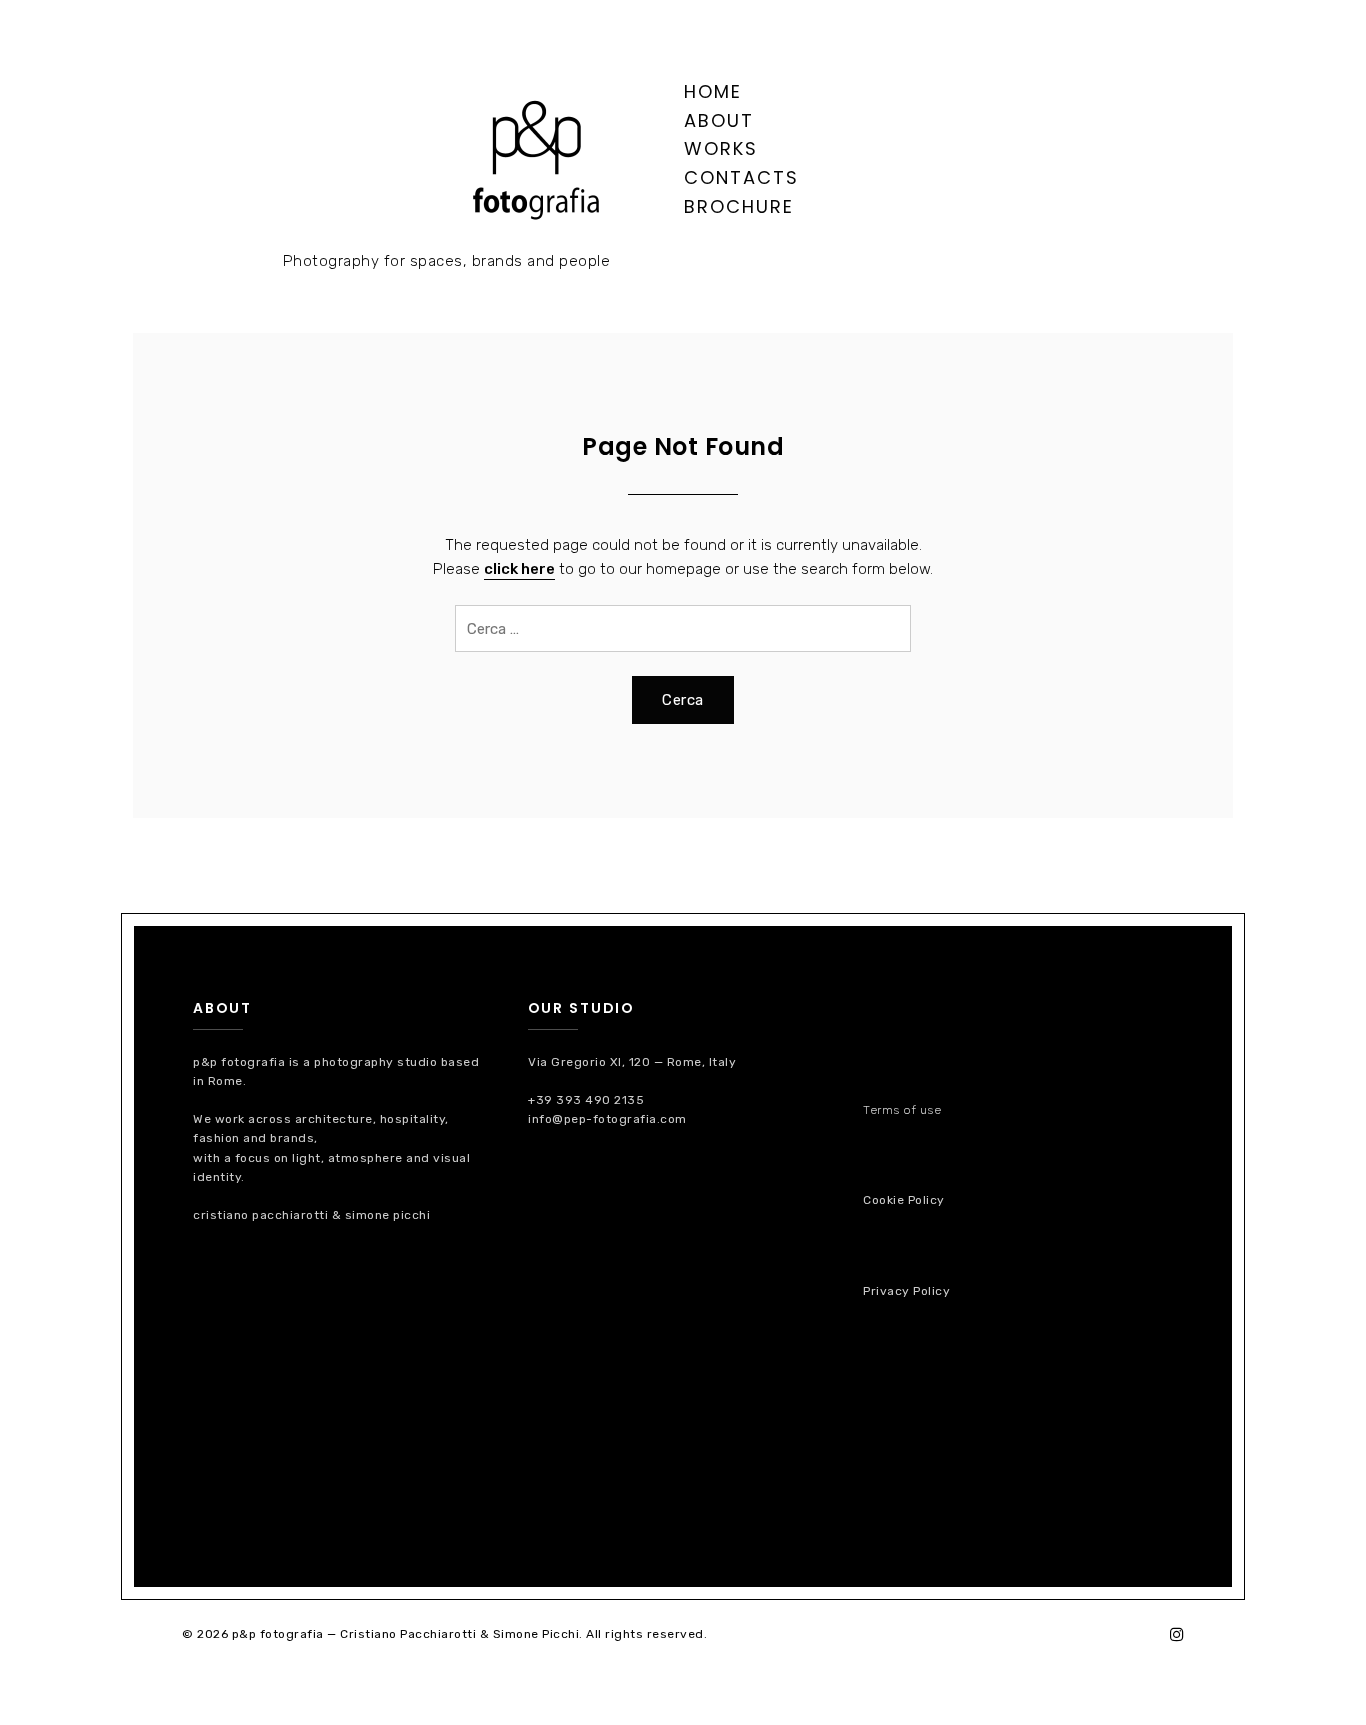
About (719, 120)
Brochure (739, 206)
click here (519, 569)
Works (721, 148)
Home (713, 91)
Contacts (741, 177)
